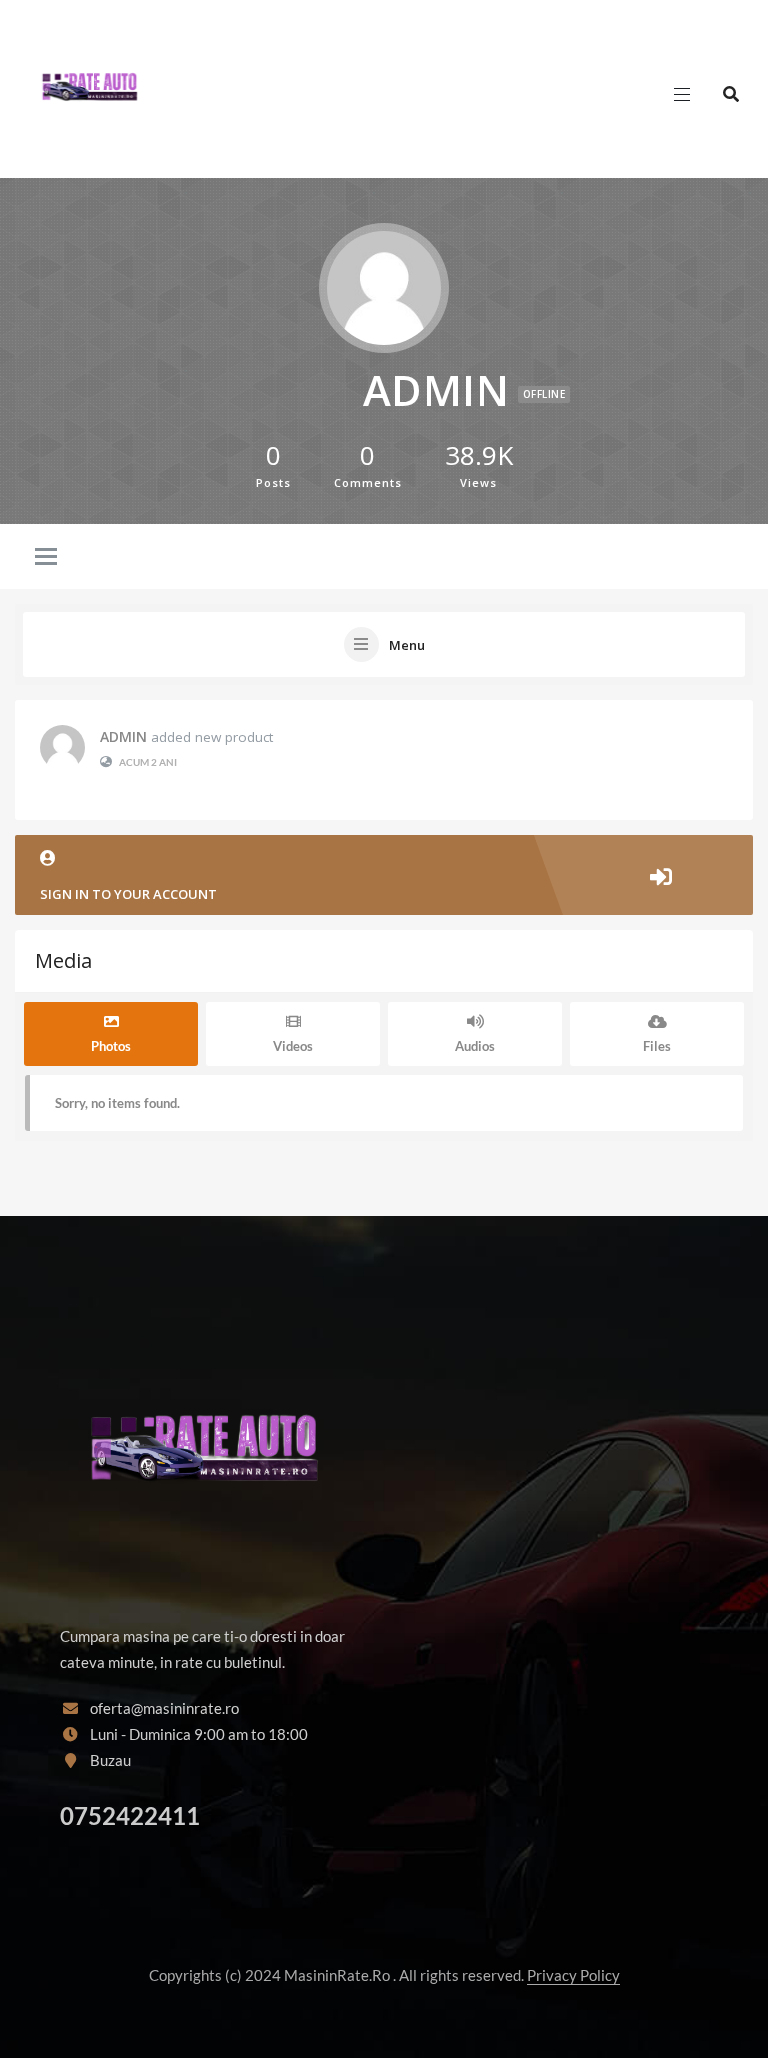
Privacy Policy (573, 1975)
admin (123, 737)
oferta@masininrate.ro (164, 1708)
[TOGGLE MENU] (46, 568)
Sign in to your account (128, 894)
